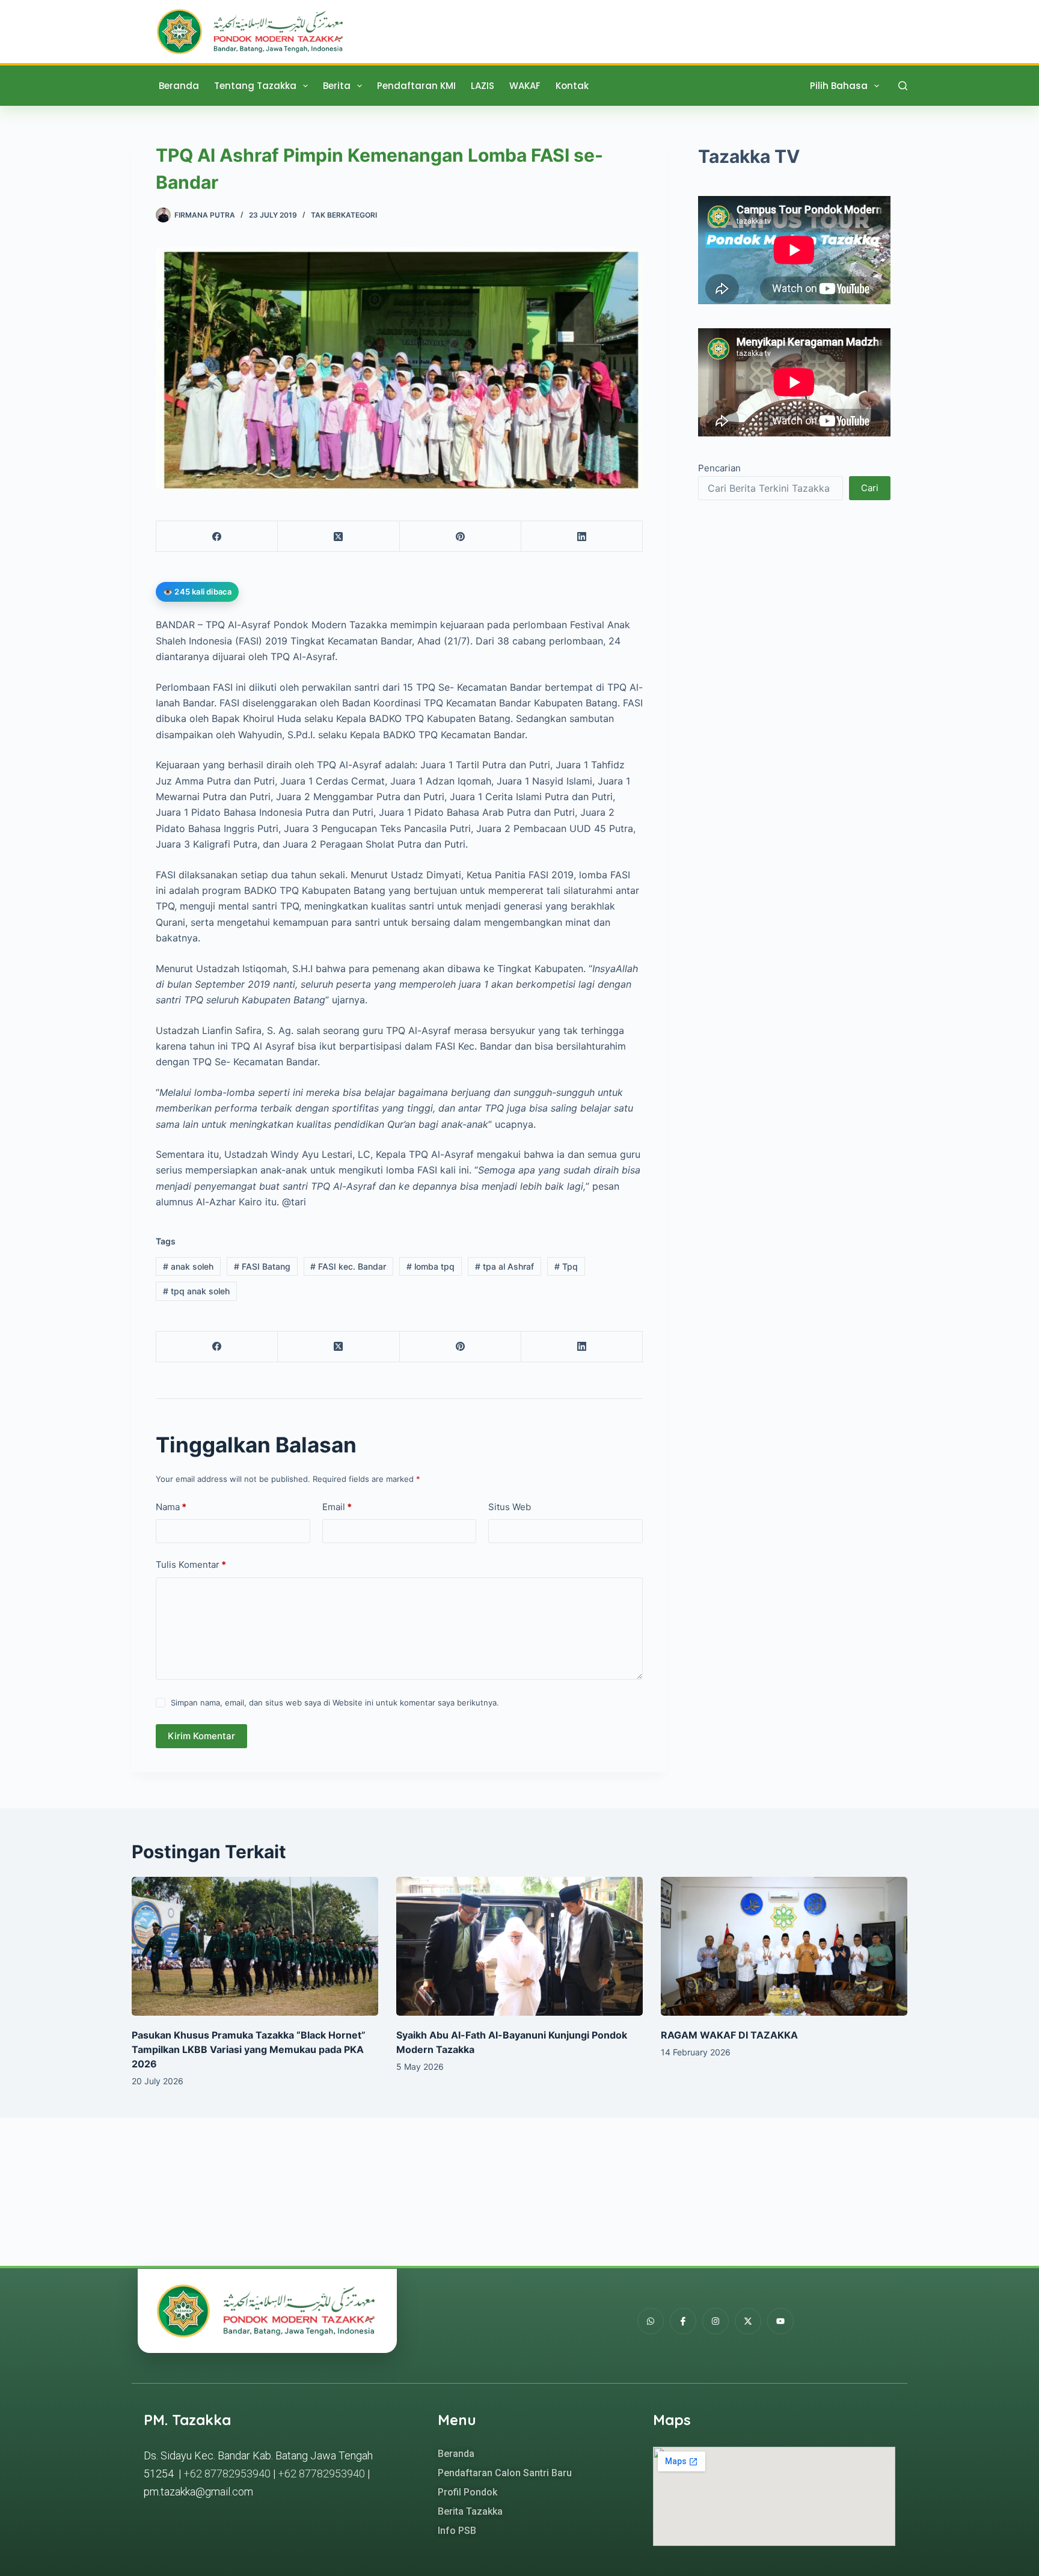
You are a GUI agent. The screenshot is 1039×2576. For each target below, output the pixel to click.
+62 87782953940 (227, 2474)
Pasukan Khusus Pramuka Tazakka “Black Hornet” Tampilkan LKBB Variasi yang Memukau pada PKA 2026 (249, 2049)
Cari (870, 488)
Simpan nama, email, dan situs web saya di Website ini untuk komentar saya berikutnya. (335, 1703)
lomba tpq (431, 1266)
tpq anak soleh (196, 1291)
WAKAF (525, 86)
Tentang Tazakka (255, 86)
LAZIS (483, 86)
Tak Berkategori (344, 215)
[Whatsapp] (651, 2321)
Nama (171, 1507)
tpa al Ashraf (504, 1266)
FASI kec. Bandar (348, 1266)
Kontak (572, 86)
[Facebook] (217, 537)
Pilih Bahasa (839, 86)
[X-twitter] (748, 2321)
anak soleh (188, 1266)
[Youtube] (780, 2321)
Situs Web (510, 1507)
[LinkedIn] (582, 537)
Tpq (566, 1266)
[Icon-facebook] (683, 2321)
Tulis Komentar (191, 1565)
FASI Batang (262, 1266)
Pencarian (719, 469)
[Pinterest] (461, 537)
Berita (337, 86)
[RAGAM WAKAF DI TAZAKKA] (784, 1946)
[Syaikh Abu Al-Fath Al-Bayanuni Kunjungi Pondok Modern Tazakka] (519, 1946)
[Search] (903, 86)
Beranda (179, 86)
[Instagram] (716, 2321)
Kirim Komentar (201, 1736)
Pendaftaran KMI (416, 86)
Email (337, 1507)
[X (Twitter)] (339, 537)
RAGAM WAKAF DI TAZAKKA (729, 2035)
